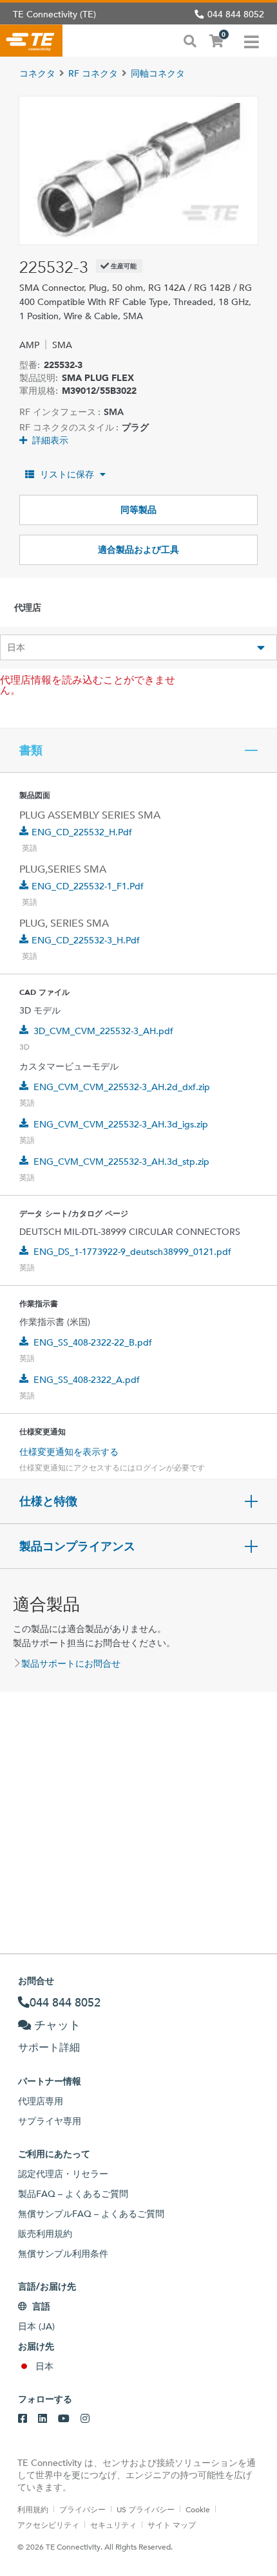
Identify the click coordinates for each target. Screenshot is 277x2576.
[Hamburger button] (252, 41)
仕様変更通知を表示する (69, 1452)
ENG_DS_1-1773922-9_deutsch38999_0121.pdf (132, 1252)
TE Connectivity (31, 41)
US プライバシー (146, 2509)
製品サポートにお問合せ (71, 1663)
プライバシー (82, 2509)
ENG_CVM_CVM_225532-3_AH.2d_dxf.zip (122, 1087)
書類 (31, 750)
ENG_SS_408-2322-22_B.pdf (93, 1342)
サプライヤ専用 (50, 2121)
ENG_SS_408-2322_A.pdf (87, 1380)
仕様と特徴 (48, 1501)
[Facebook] (23, 2419)
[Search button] (190, 40)
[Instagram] (85, 2419)
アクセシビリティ (48, 2525)
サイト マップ (172, 2525)
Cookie (198, 2509)
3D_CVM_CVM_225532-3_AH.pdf (103, 1031)
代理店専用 (41, 2101)
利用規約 (33, 2509)
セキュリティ (113, 2525)
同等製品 (138, 510)
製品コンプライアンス (77, 1546)
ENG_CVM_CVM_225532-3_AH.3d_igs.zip (121, 1124)
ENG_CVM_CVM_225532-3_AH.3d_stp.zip (121, 1162)
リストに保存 (67, 474)
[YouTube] (64, 2419)
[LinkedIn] (43, 2419)
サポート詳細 (49, 2047)
